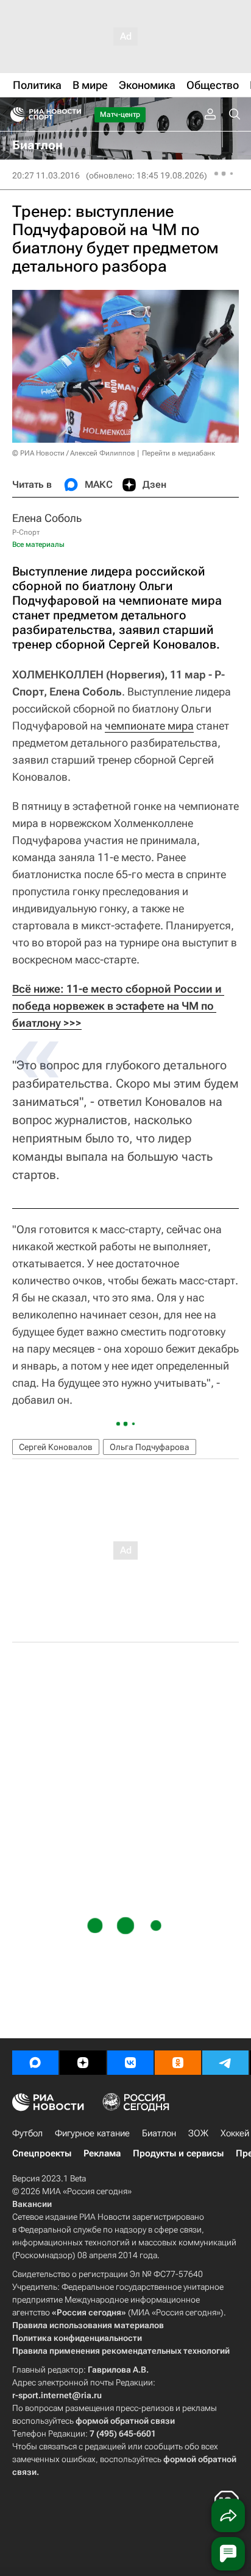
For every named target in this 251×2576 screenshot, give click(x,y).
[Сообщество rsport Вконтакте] (130, 2063)
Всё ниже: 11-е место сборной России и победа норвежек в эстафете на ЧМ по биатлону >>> (118, 1006)
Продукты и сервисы (178, 2153)
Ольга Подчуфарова (150, 1447)
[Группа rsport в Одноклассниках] (178, 2063)
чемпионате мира (149, 726)
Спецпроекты (42, 2153)
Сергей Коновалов (56, 1447)
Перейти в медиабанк (179, 453)
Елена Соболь (47, 518)
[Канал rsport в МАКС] (35, 2063)
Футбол (27, 2133)
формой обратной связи (125, 2421)
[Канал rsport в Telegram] (225, 2063)
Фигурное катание (92, 2133)
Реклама (102, 2153)
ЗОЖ (198, 2133)
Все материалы (38, 544)
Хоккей (235, 2133)
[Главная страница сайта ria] (14, 114)
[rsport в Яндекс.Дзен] (83, 2063)
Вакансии (32, 2204)
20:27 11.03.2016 (46, 175)
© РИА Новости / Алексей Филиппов (74, 453)
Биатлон (159, 2133)
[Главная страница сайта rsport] (73, 114)
